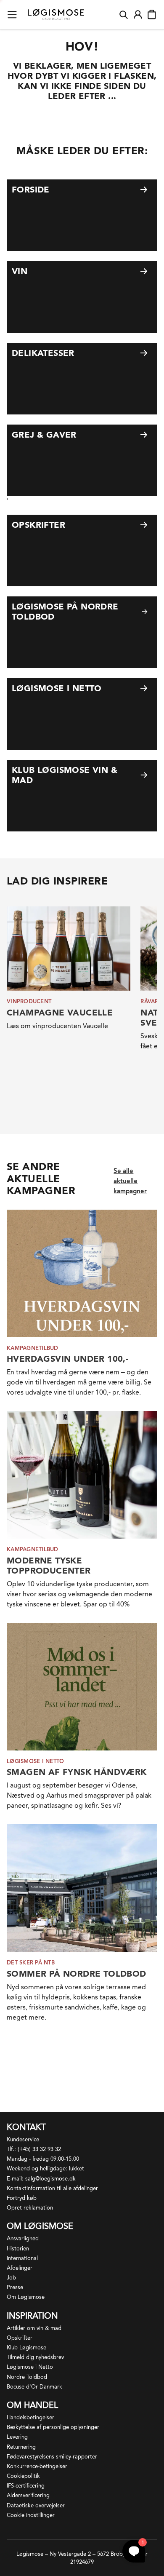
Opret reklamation (30, 2208)
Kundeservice (23, 2139)
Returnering (21, 2447)
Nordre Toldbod (27, 2377)
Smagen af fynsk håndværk (77, 1772)
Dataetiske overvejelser (36, 2505)
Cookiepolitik (23, 2476)
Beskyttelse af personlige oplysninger (53, 2427)
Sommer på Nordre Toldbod (77, 1974)
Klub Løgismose (26, 2348)
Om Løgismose (26, 2297)
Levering (17, 2437)
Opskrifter (20, 2338)
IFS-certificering (26, 2486)
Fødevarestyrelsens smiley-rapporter (52, 2457)
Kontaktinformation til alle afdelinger (52, 2188)
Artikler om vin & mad (34, 2328)
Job (11, 2278)
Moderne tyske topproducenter (49, 1566)
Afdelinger (20, 2268)
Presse (15, 2287)
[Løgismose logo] (56, 15)
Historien (18, 2249)
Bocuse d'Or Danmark (34, 2387)
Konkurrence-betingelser (37, 2466)
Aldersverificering (28, 2495)
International (22, 2258)
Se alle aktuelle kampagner (130, 1181)
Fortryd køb (22, 2198)
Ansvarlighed (23, 2238)
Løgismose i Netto (30, 2367)
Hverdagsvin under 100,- (67, 1359)
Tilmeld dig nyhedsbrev (35, 2357)
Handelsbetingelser (30, 2417)
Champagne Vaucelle (60, 1013)
